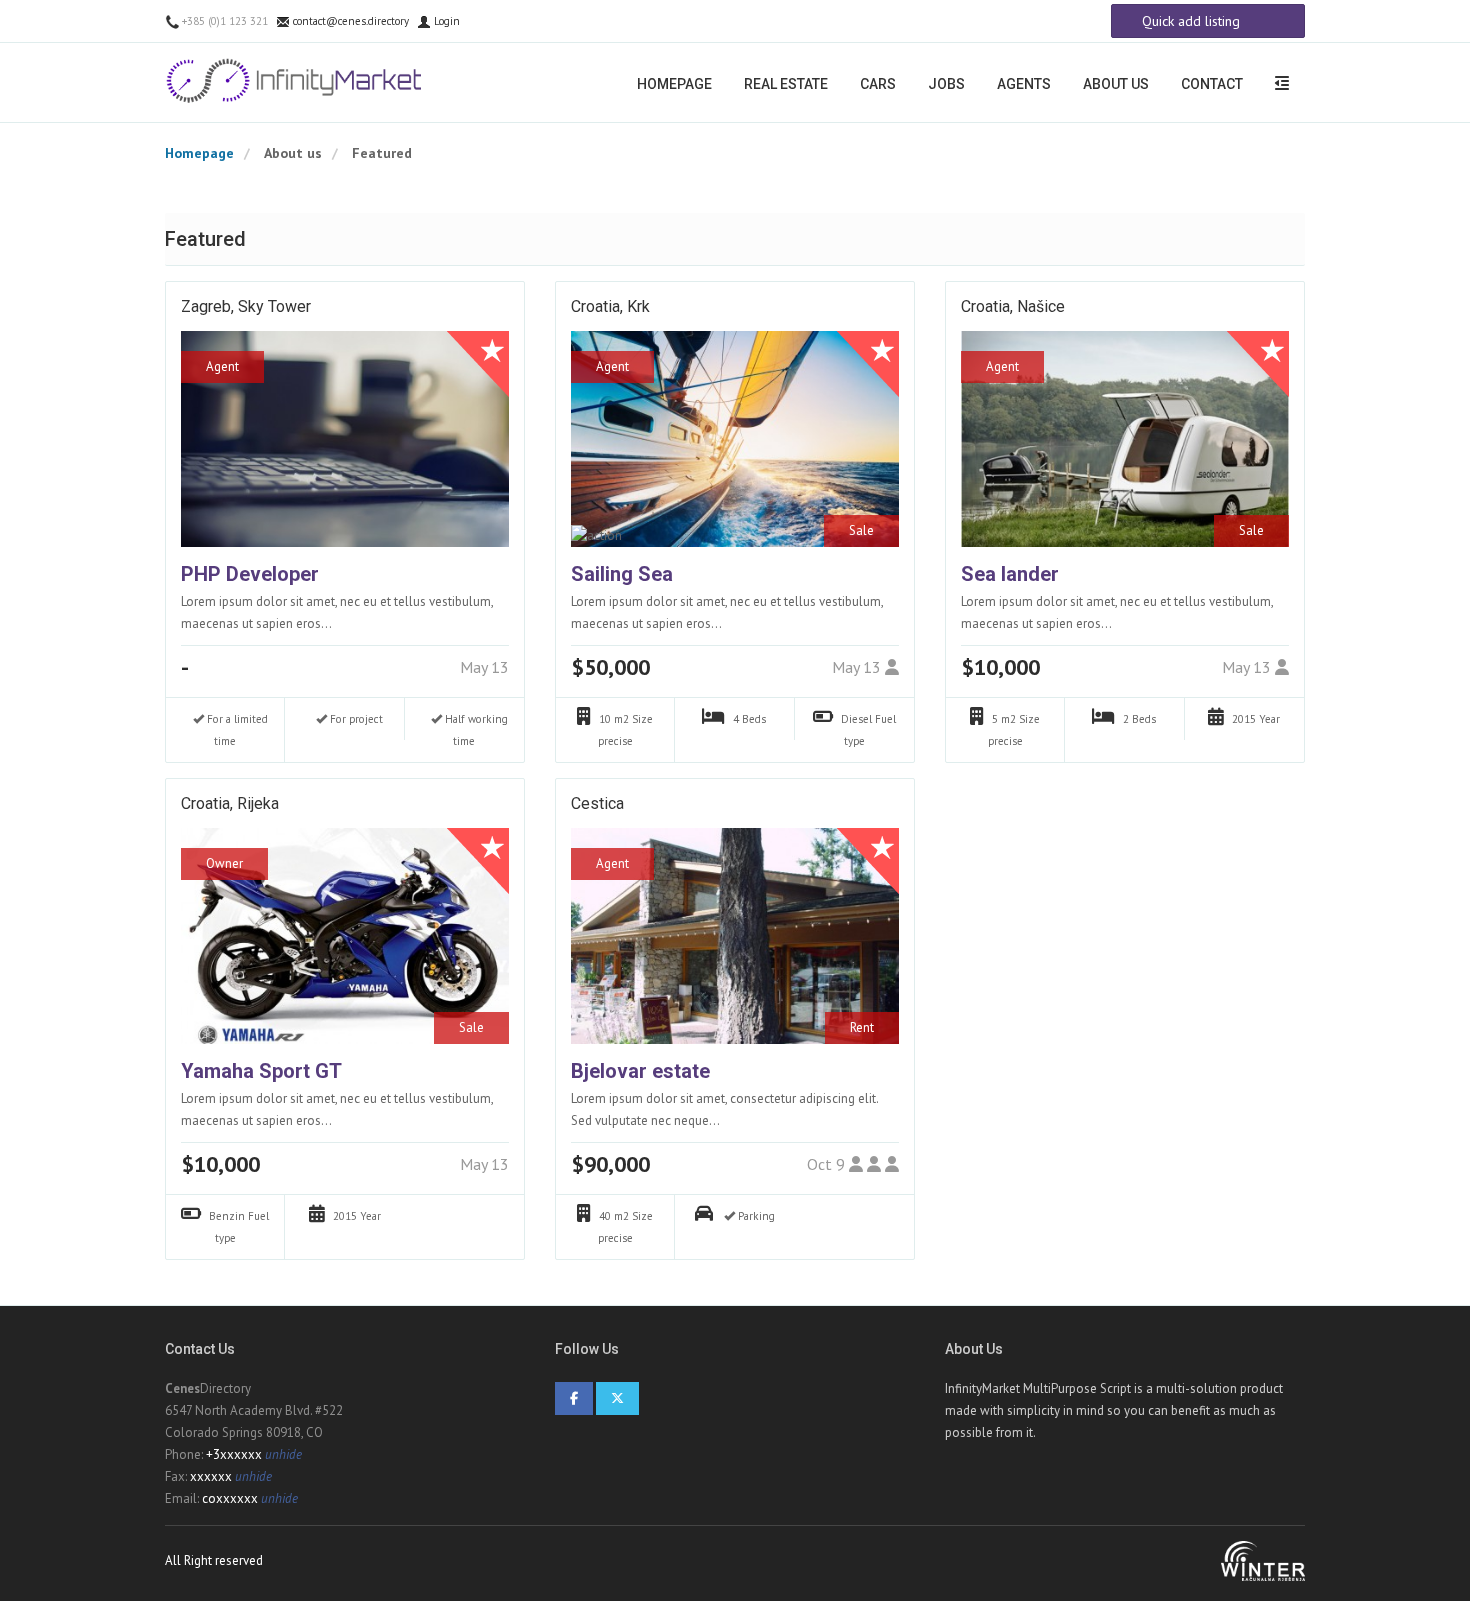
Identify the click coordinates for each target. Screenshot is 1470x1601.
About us (1116, 84)
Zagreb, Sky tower (246, 306)
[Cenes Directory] (296, 81)
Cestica (597, 803)
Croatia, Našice (1013, 306)
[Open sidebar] (1282, 82)
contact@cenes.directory (349, 21)
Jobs (946, 84)
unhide (283, 1454)
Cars (878, 84)
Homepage (674, 84)
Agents (1024, 84)
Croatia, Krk (610, 306)
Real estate (786, 84)
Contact (1212, 84)
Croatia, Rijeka (230, 803)
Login (445, 21)
